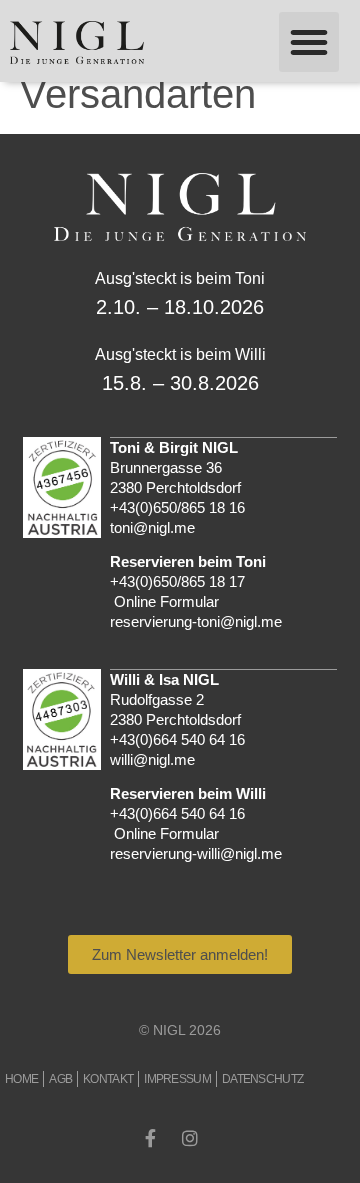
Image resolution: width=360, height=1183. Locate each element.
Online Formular (166, 601)
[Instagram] (190, 1138)
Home (21, 1079)
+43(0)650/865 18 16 (177, 507)
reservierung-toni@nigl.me (196, 621)
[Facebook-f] (150, 1138)
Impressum (177, 1079)
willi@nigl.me (152, 759)
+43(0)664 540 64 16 (177, 739)
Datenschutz (262, 1079)
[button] (309, 42)
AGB (60, 1079)
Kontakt (108, 1079)
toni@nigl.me (152, 527)
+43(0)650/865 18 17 (177, 581)
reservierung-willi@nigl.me (196, 853)
